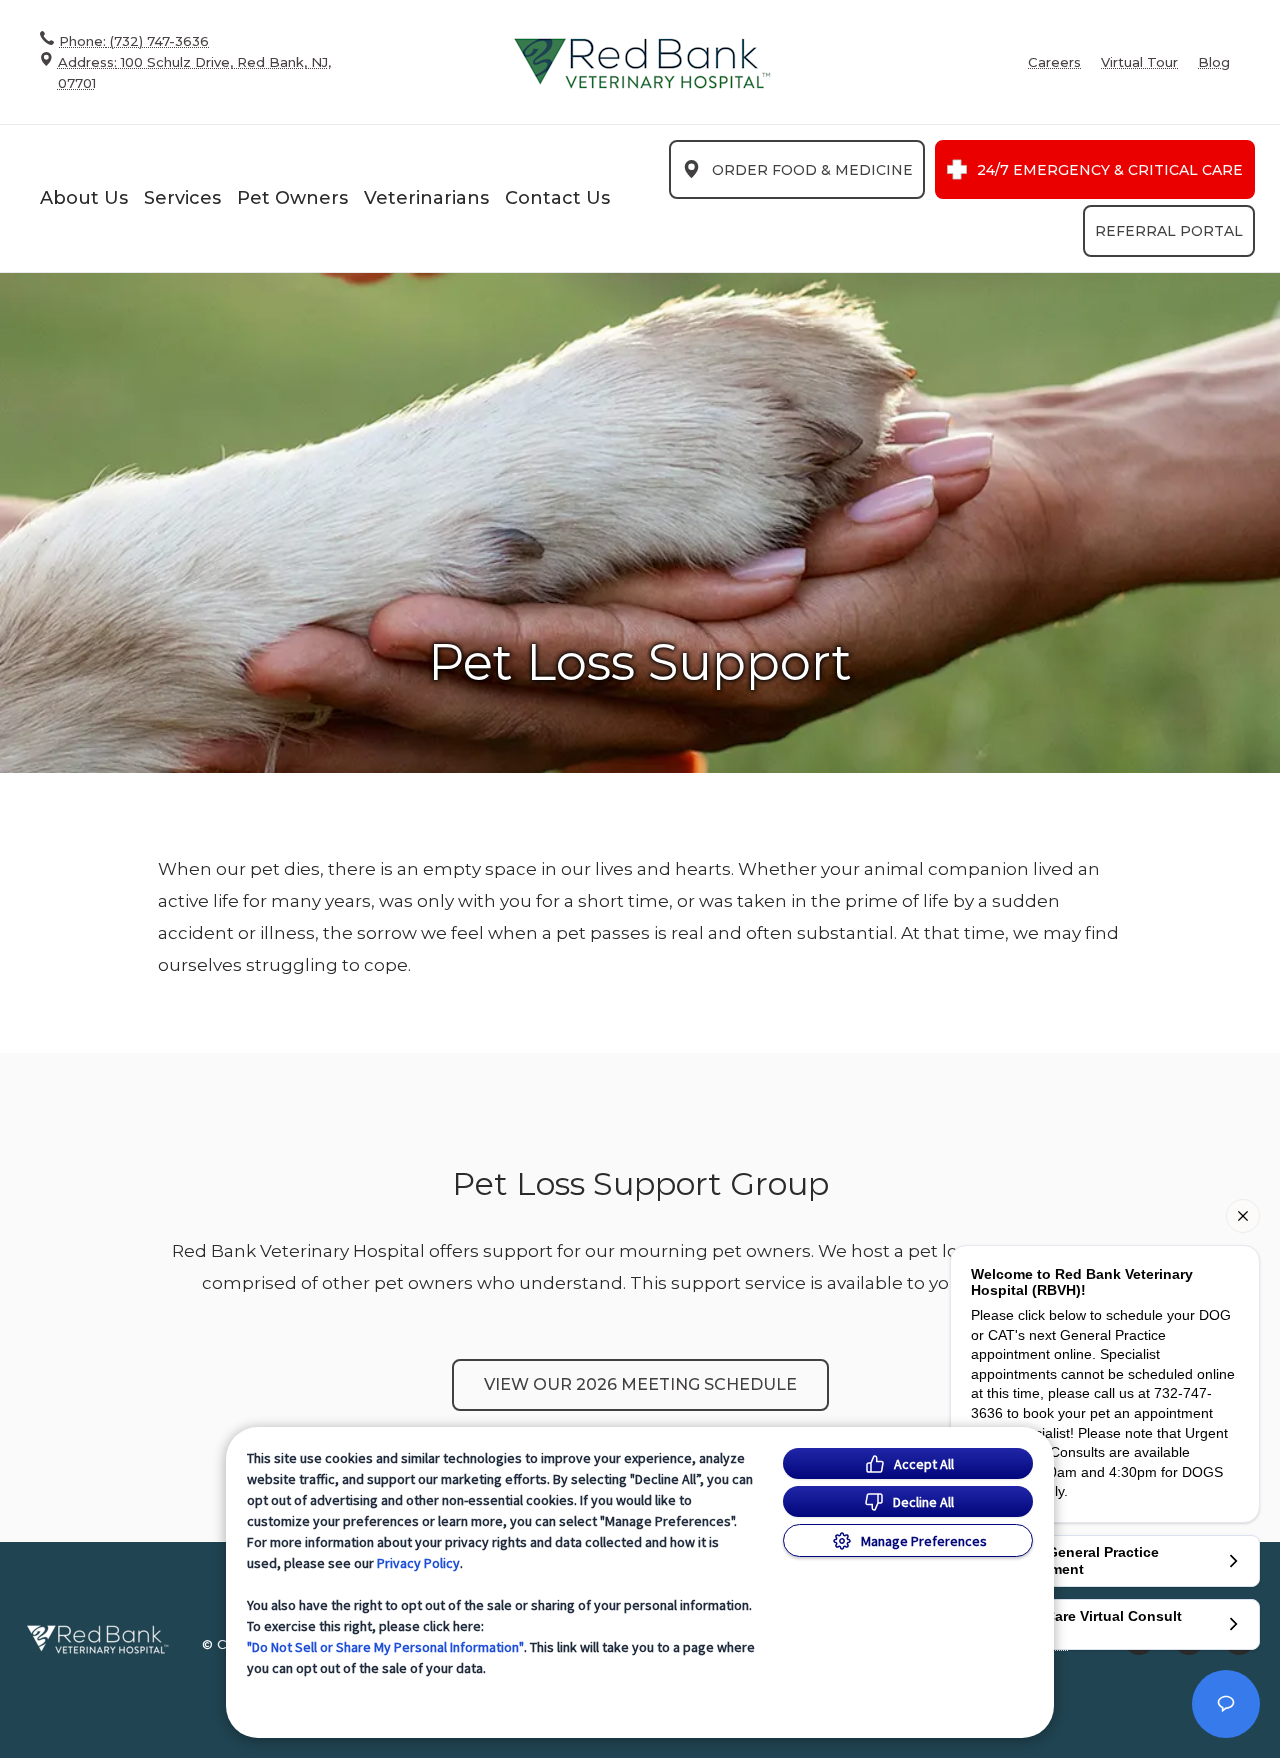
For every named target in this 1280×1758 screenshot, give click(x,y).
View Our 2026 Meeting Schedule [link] (640, 1384)
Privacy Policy (418, 1563)
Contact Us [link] (557, 198)
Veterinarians (426, 198)
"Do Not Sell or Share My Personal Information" (385, 1647)
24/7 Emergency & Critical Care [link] (1110, 170)
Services (182, 198)
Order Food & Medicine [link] (812, 170)
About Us (84, 198)
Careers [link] (1054, 62)
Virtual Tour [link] (1139, 62)
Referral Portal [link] (1169, 231)
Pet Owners (292, 198)
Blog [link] (1214, 62)
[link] (642, 62)
